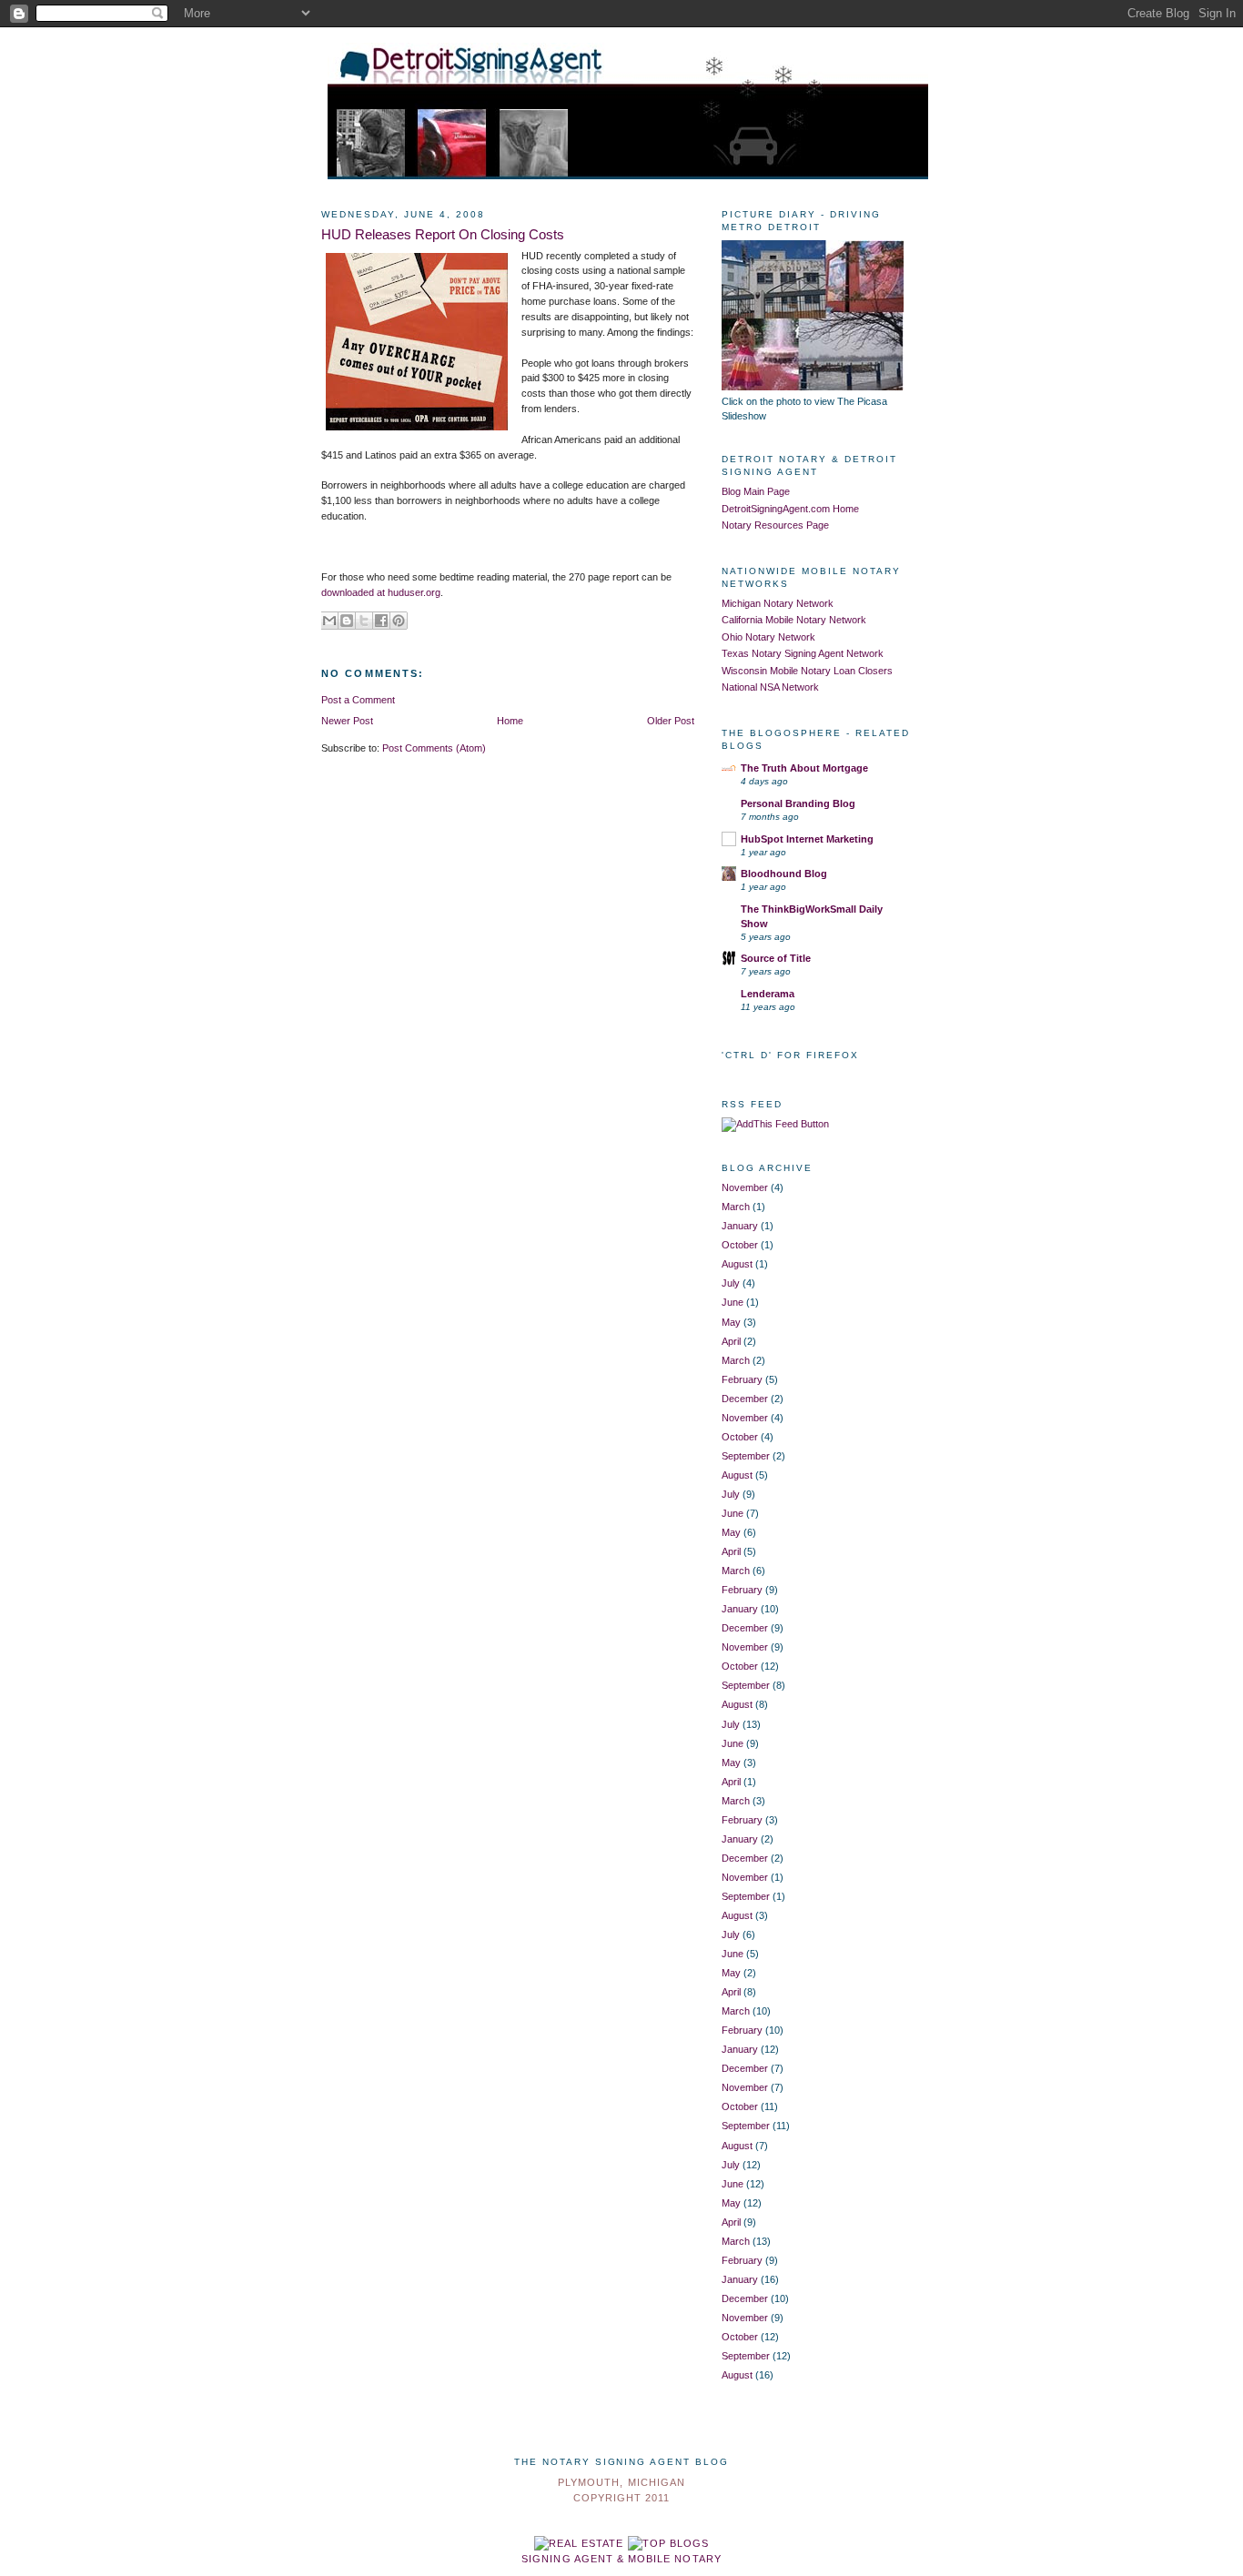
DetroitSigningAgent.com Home (790, 509)
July (731, 1283)
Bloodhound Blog (784, 874)
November (745, 1187)
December (745, 1399)
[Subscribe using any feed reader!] (775, 1124)
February (742, 1379)
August (737, 1264)
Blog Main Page (756, 491)
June (733, 1302)
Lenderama (768, 994)
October (740, 1245)
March (736, 1207)
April (731, 1341)
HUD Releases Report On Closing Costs (443, 235)
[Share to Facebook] (381, 621)
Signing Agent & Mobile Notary (621, 2559)
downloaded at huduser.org (381, 592)
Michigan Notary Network (778, 603)
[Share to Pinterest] (399, 621)
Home (510, 721)
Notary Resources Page (775, 525)
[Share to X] (364, 621)
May (731, 1322)
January (740, 1226)
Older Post (671, 721)
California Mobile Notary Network (794, 620)
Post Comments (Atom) (434, 748)
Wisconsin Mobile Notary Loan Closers (807, 671)
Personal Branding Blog (798, 803)
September (746, 1456)
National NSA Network (770, 687)
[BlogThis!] (347, 621)
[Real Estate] (579, 2543)
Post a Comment (358, 700)
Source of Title (776, 958)
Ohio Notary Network (768, 637)
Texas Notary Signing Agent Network (803, 653)
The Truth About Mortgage (804, 768)
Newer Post (347, 721)
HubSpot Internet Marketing (807, 839)
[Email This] (329, 621)
